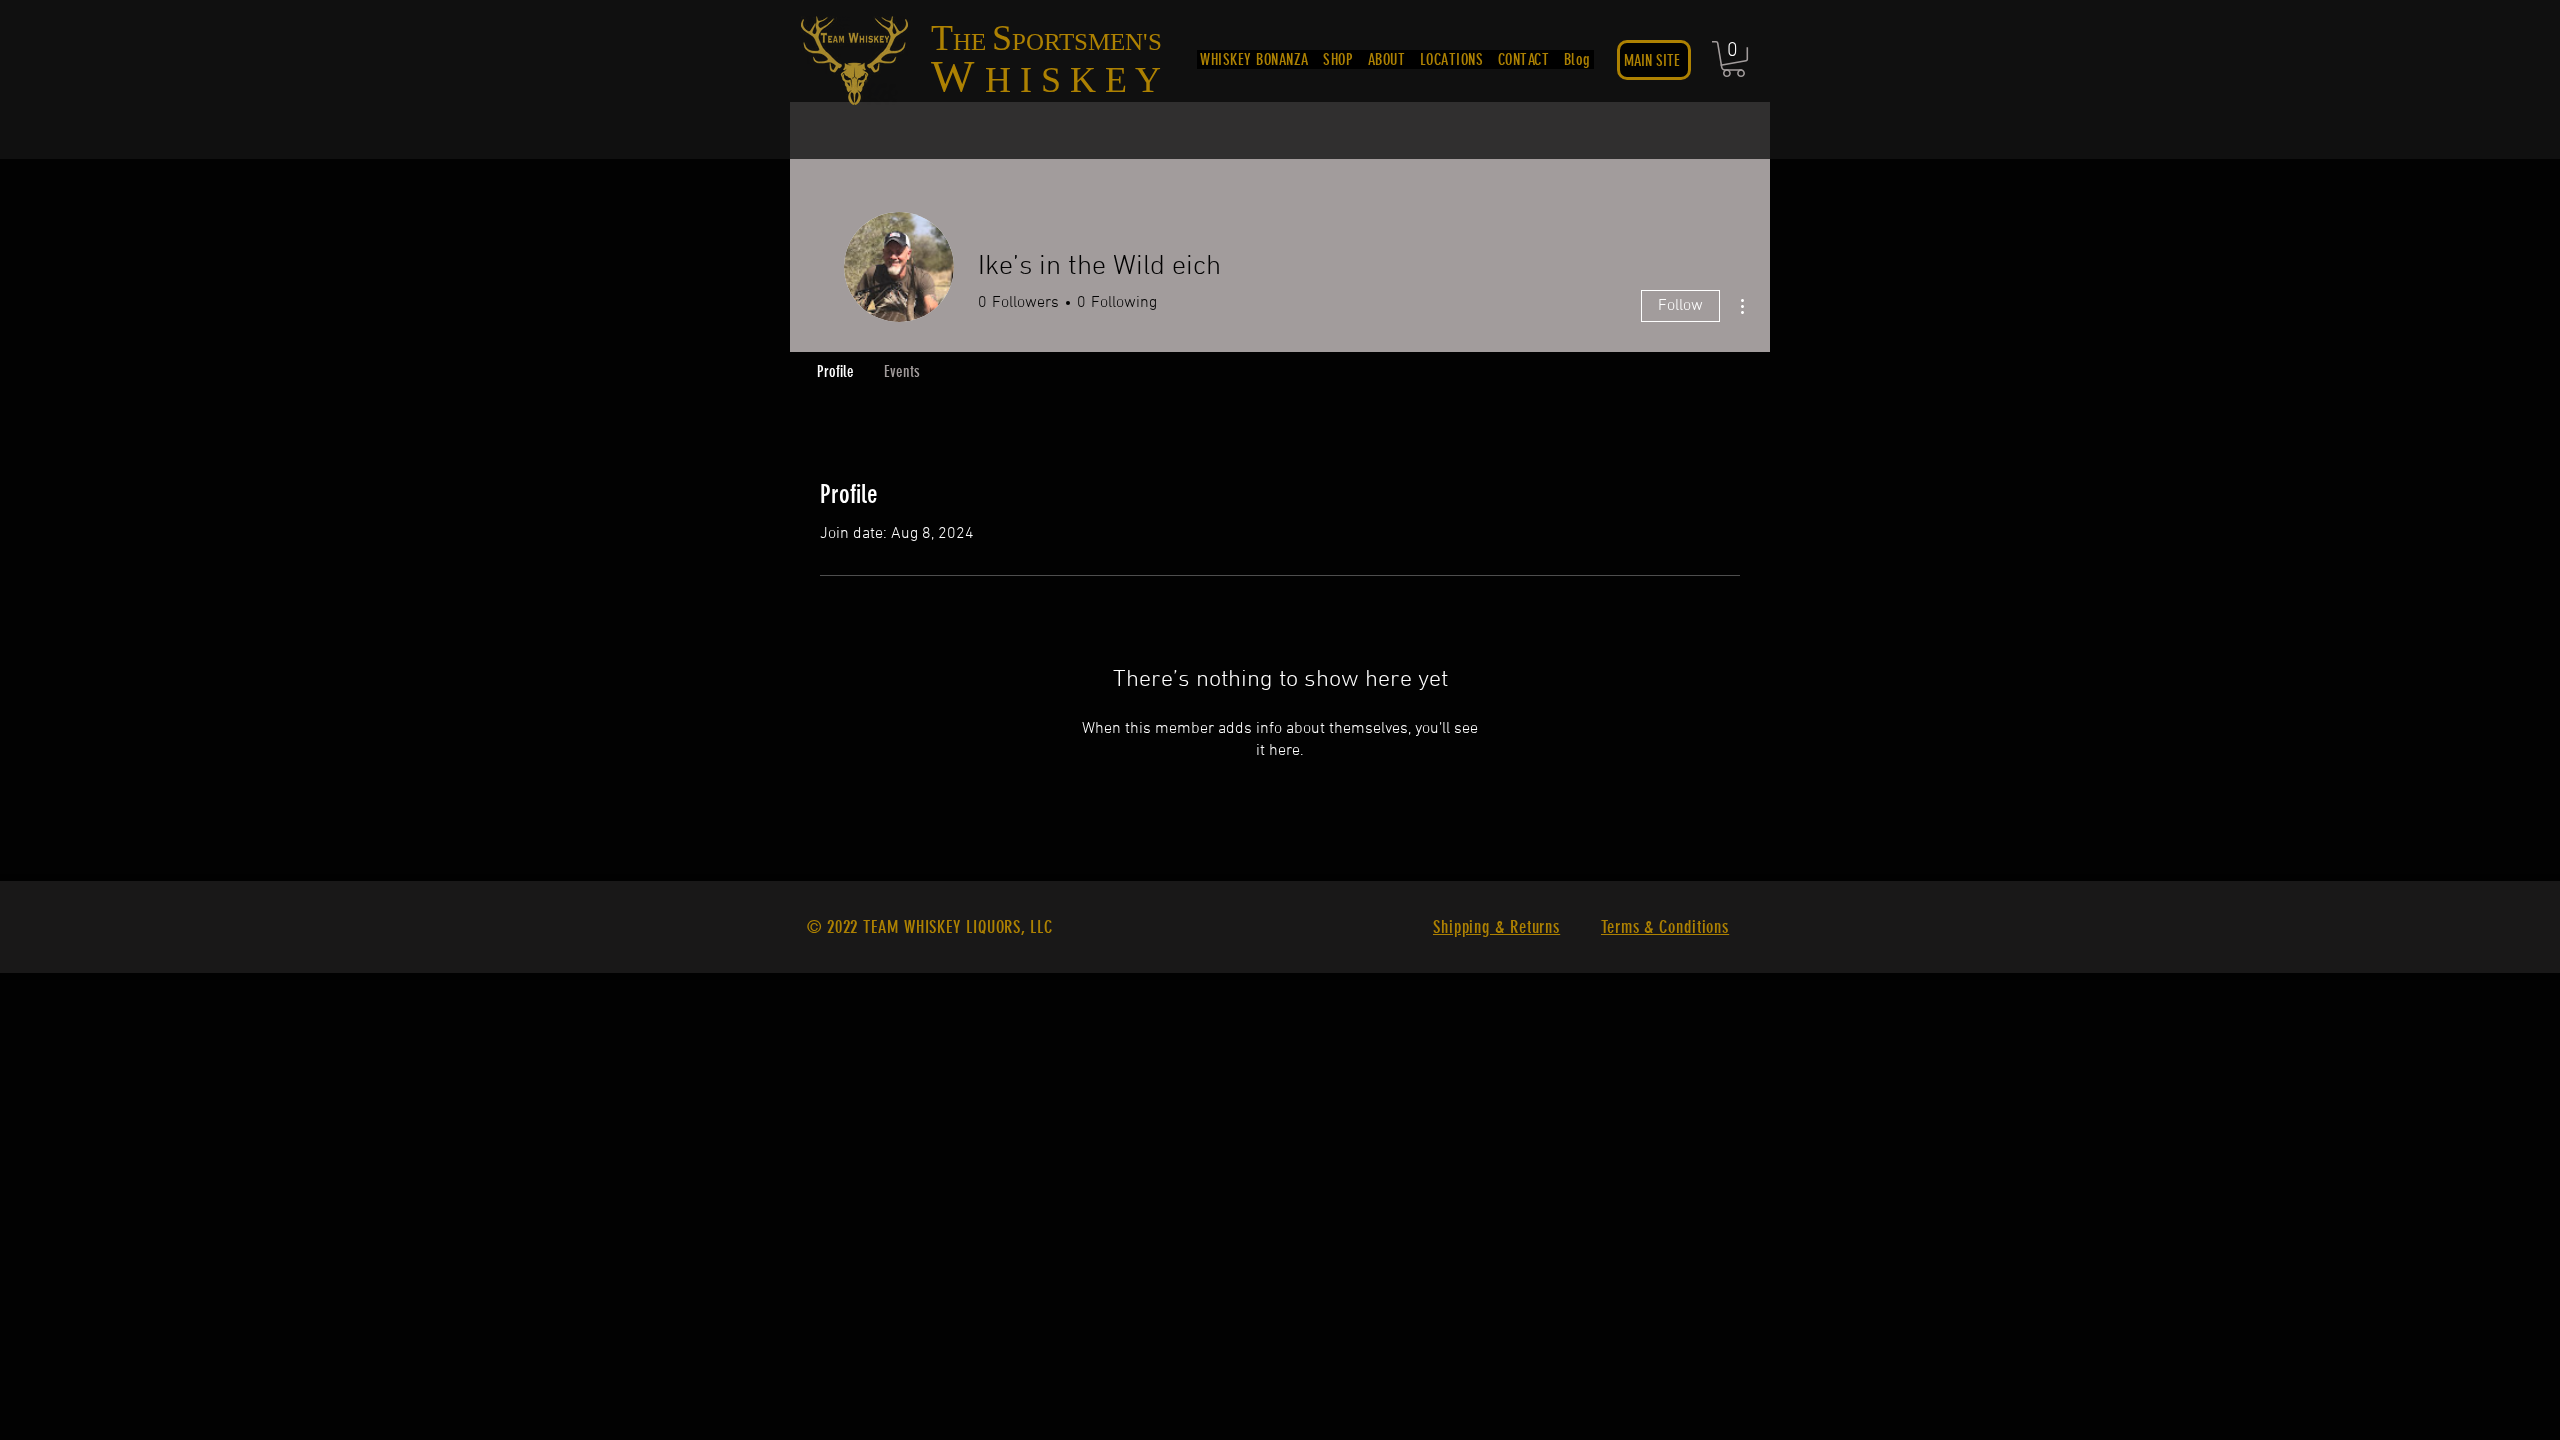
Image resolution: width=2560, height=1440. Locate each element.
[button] (1733, 59)
